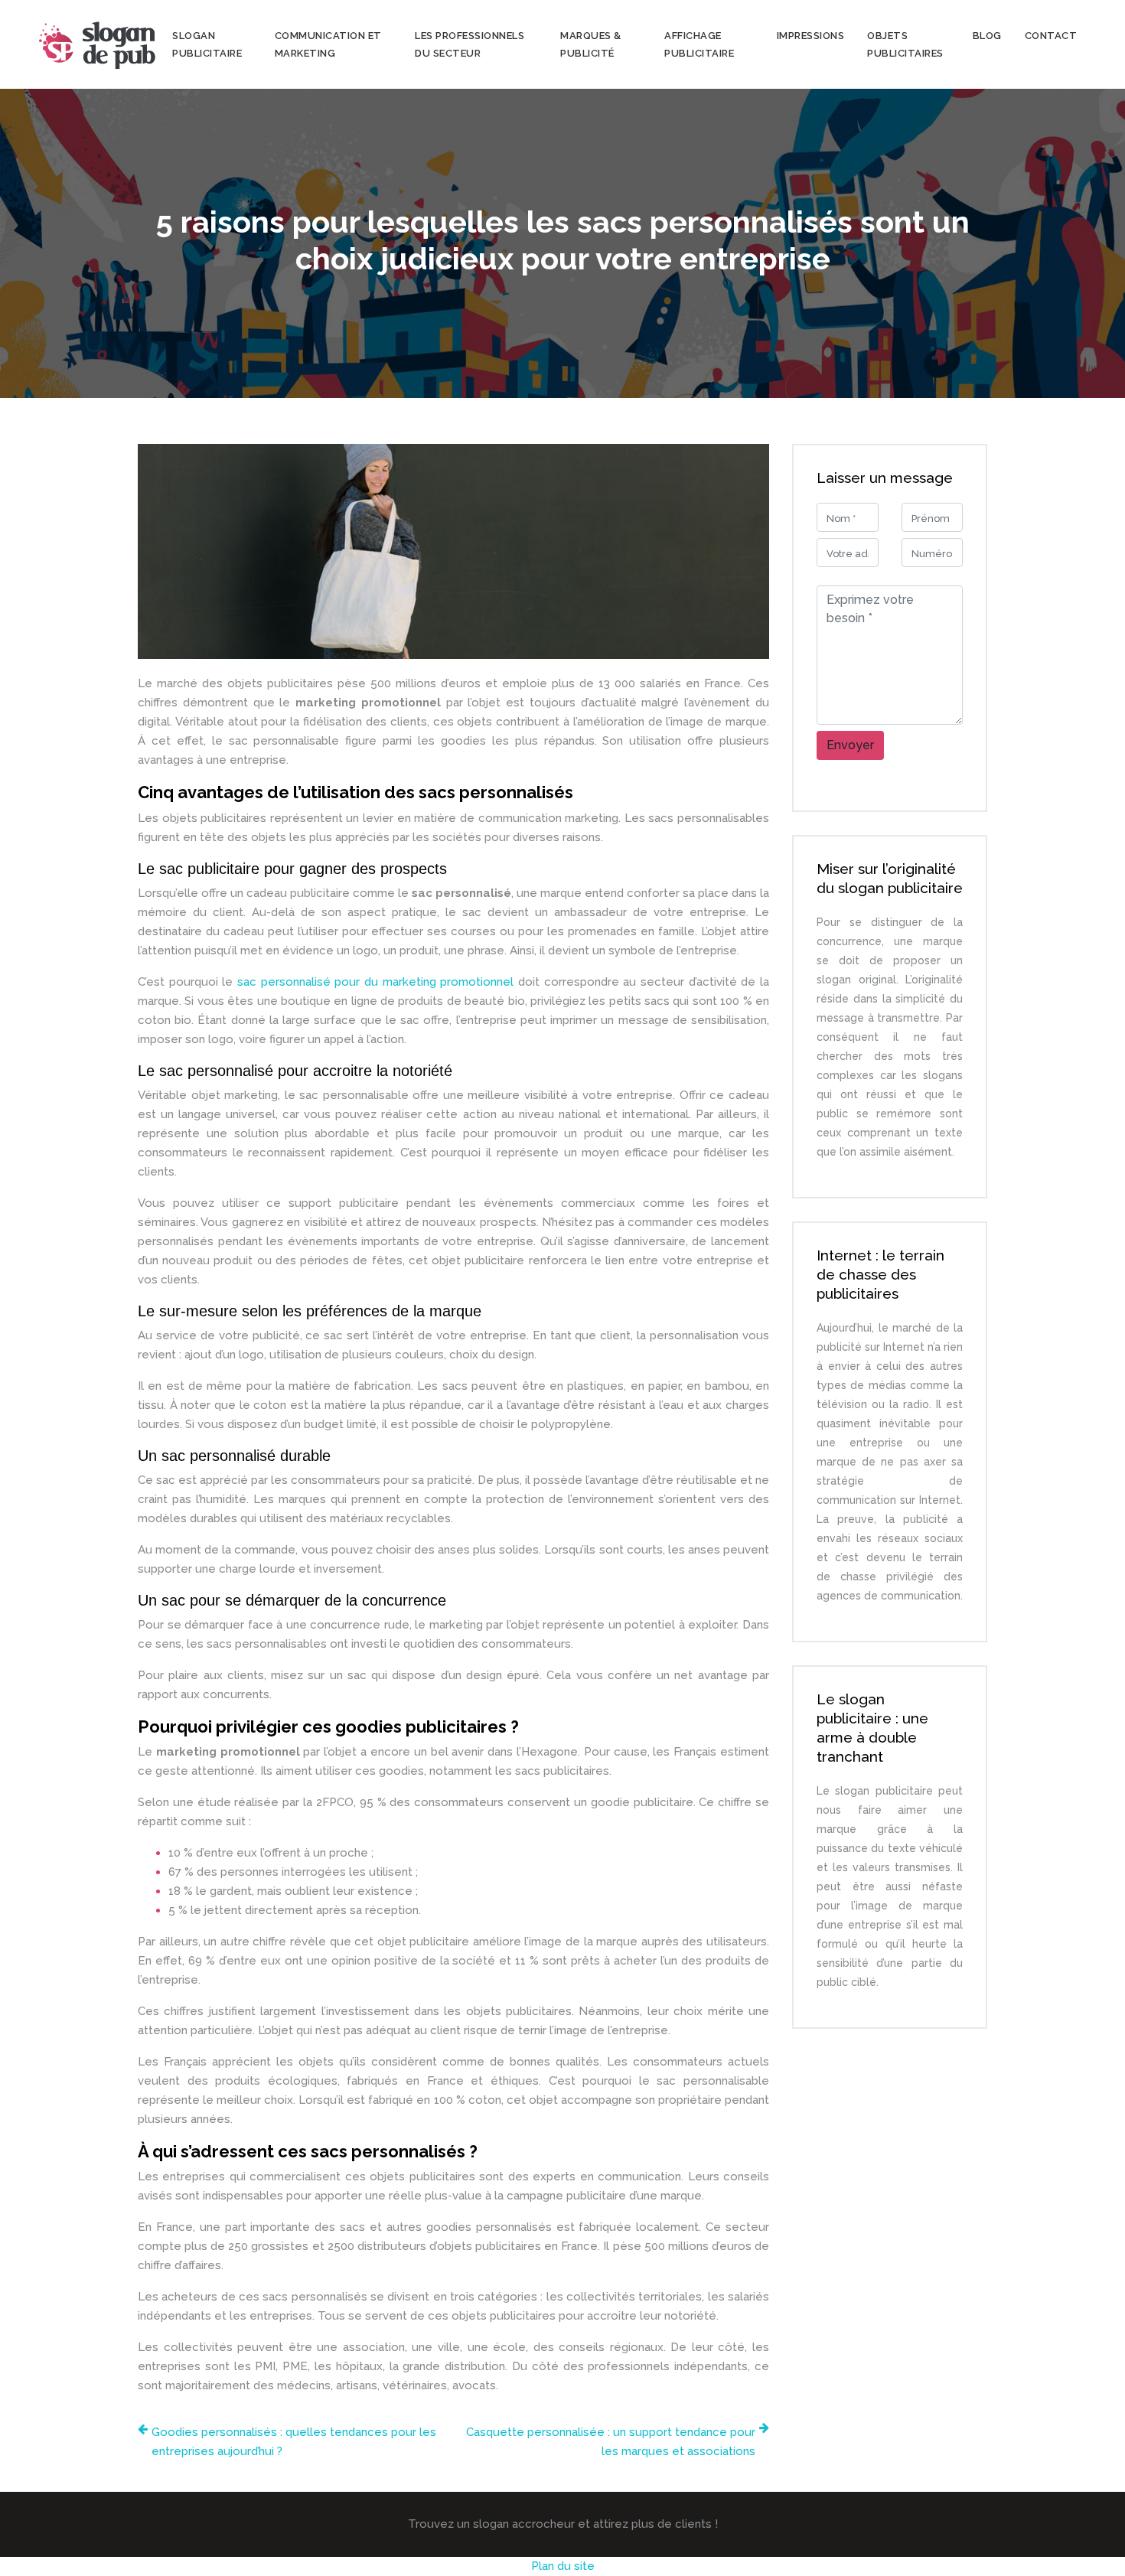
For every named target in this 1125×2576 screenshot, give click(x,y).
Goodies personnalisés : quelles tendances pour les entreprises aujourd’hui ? (294, 2442)
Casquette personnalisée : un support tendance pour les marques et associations (611, 2442)
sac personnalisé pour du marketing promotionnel (375, 982)
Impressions (811, 36)
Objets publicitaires (905, 44)
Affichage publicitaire (699, 44)
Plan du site (563, 2566)
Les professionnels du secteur (470, 44)
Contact (1051, 36)
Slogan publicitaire (207, 44)
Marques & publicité (591, 44)
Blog (987, 36)
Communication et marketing (328, 44)
